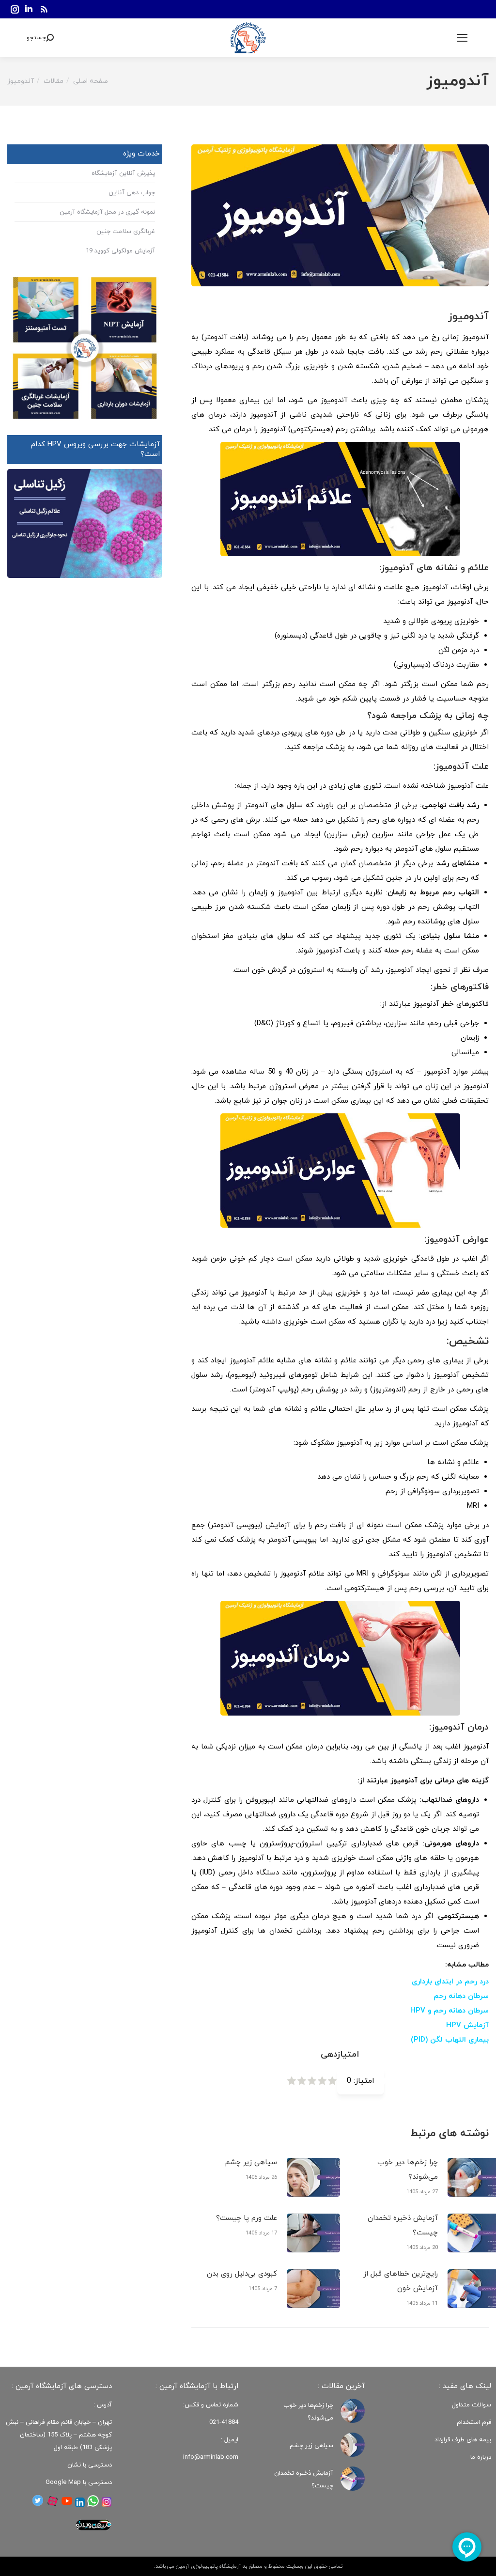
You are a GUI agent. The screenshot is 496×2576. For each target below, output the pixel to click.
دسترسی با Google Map (79, 2482)
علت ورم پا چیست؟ (247, 2218)
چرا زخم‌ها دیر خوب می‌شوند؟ (408, 2170)
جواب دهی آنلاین (132, 193)
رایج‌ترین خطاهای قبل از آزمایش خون (401, 2281)
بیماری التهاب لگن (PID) (450, 2040)
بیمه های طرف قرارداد (463, 2440)
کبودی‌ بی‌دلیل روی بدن (242, 2274)
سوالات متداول (472, 2405)
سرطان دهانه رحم (461, 1996)
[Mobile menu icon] (462, 38)
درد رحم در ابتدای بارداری (450, 1982)
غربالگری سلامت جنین (126, 232)
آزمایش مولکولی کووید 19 (120, 251)
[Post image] (313, 2177)
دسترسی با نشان (90, 2465)
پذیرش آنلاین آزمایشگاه (123, 173)
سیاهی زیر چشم (251, 2162)
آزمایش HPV (467, 2025)
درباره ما (481, 2457)
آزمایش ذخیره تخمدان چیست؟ (403, 2225)
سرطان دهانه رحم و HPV (449, 2011)
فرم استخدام (474, 2422)
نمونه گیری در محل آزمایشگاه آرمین (107, 212)
